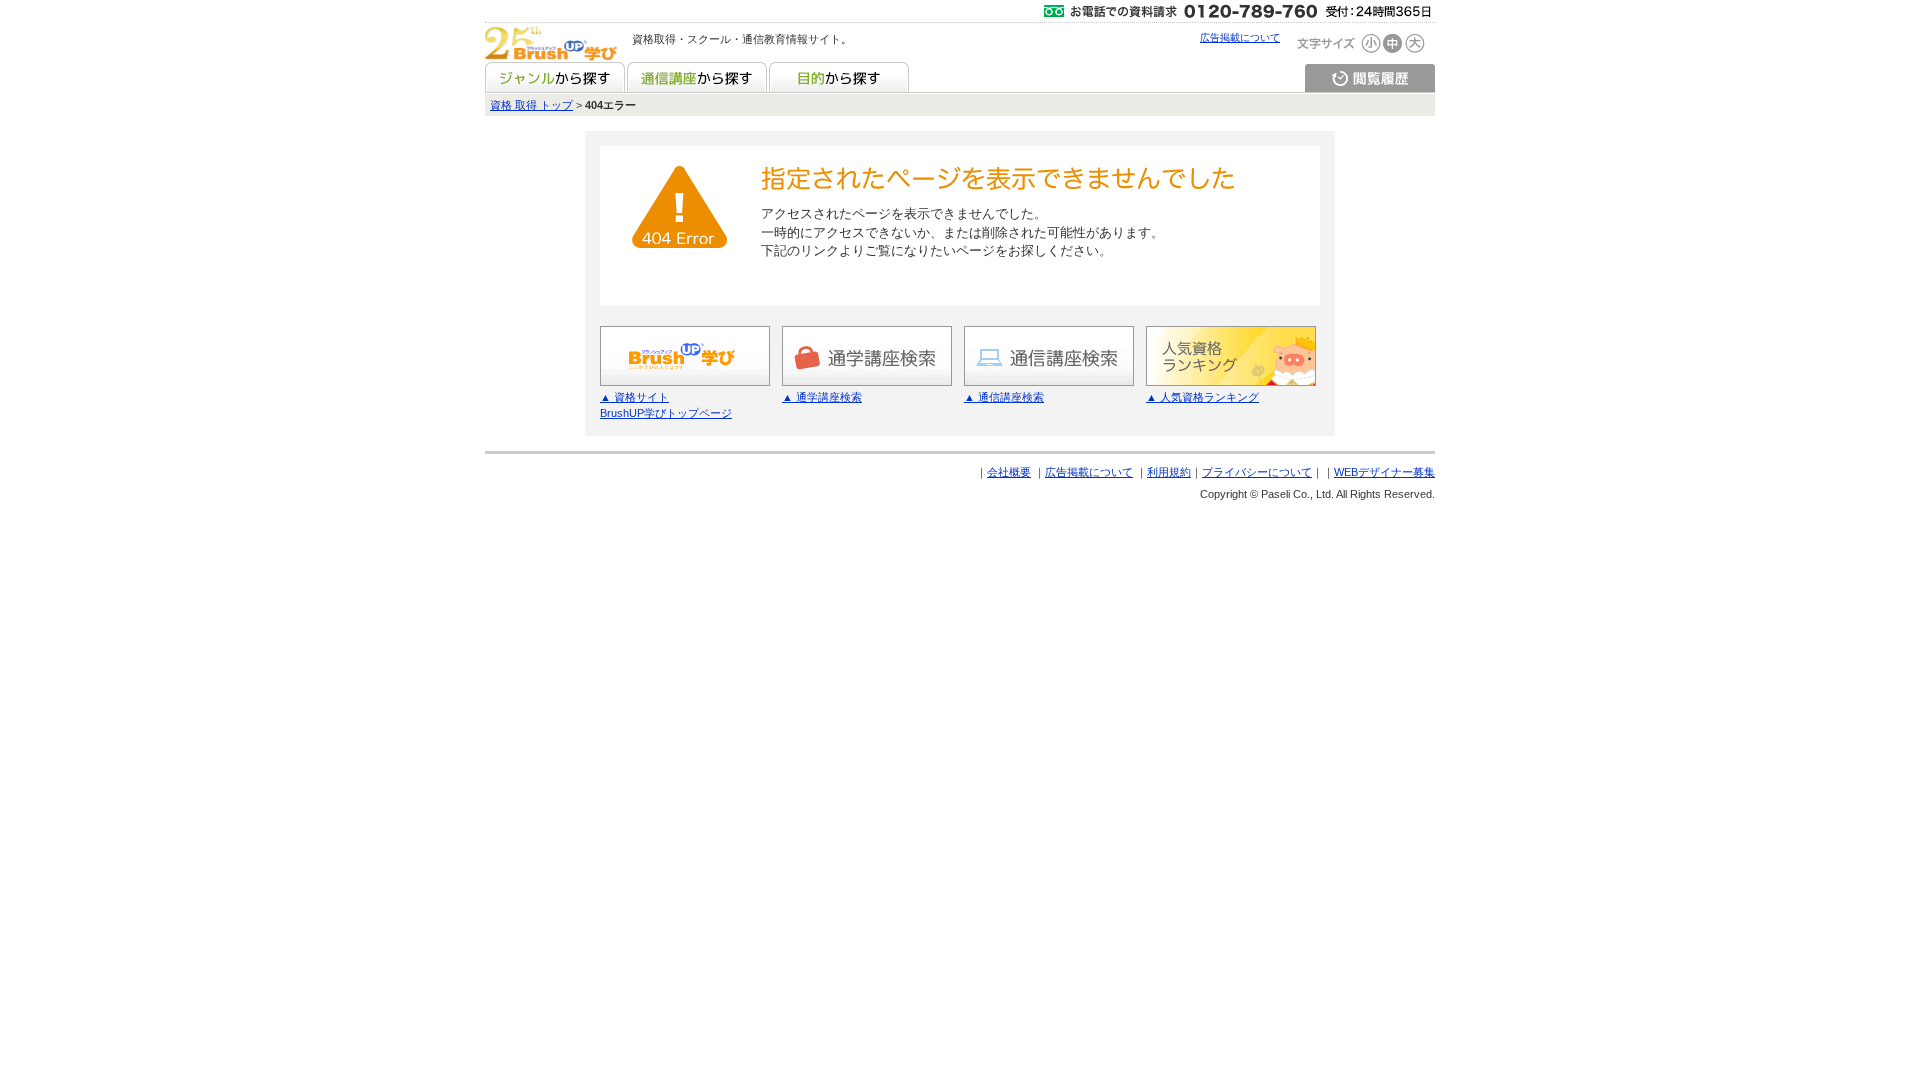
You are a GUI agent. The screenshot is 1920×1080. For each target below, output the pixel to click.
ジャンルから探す (555, 77)
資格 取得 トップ (531, 105)
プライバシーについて (1257, 472)
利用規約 (1169, 472)
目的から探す (839, 77)
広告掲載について (1240, 37)
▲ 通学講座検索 (822, 397)
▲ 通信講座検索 (1004, 397)
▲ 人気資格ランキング (1202, 397)
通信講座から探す (697, 77)
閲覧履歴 (1370, 77)
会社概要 (1009, 472)
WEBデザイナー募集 (1384, 472)
